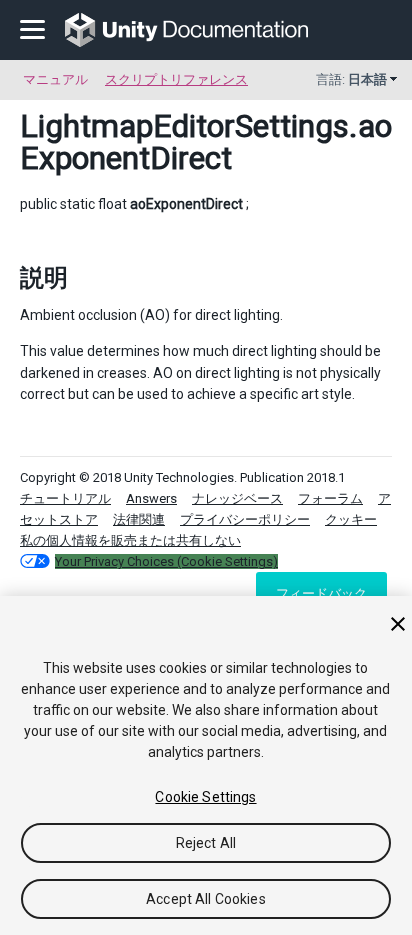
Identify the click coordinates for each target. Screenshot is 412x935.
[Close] (398, 624)
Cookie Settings (205, 797)
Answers (151, 498)
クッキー (351, 519)
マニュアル (55, 79)
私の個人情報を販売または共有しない (130, 540)
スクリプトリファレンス (176, 79)
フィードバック (321, 593)
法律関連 (139, 519)
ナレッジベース (237, 498)
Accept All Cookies (206, 899)
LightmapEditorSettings (184, 126)
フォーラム (330, 498)
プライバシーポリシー (245, 519)
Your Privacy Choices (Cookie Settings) (166, 561)
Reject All (206, 843)
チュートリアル (65, 498)
